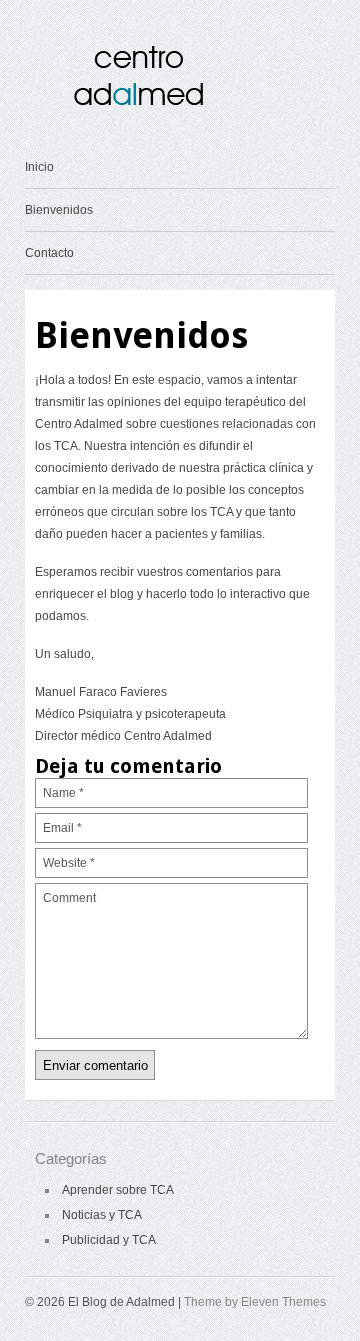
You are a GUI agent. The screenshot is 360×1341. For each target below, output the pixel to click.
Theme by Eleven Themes (255, 1302)
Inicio (39, 167)
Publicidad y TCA (109, 1240)
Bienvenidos (59, 210)
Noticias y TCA (102, 1215)
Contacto (49, 253)
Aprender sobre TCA (118, 1190)
